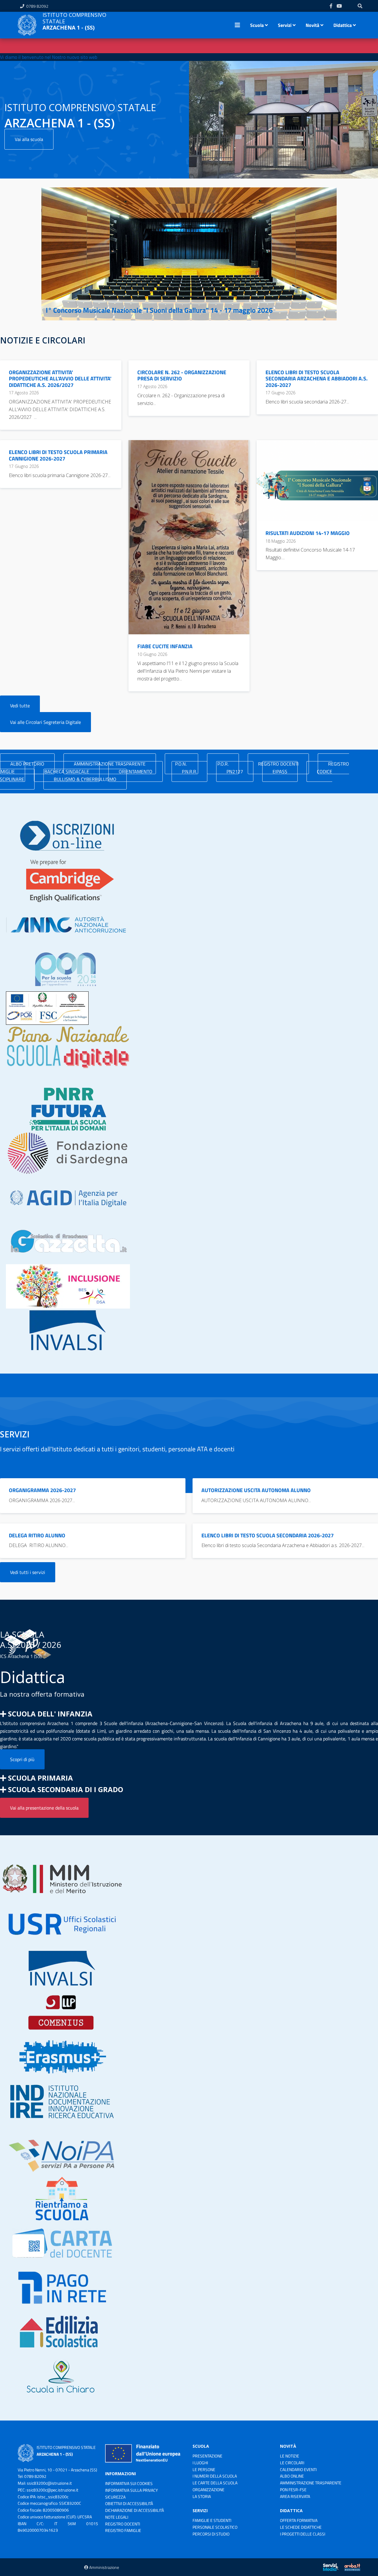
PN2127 (235, 771)
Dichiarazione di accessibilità (135, 2510)
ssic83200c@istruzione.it (49, 2483)
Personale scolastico (215, 2527)
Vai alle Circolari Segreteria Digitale (45, 722)
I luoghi (200, 2463)
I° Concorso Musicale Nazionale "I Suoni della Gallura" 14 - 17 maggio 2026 (159, 310)
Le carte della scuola (215, 2483)
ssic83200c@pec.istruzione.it (52, 2490)
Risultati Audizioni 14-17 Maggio (308, 533)
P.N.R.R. (189, 771)
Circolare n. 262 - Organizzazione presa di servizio (182, 376)
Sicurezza (115, 2497)
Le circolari (292, 2463)
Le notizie (290, 2456)
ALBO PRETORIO (27, 764)
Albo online (292, 2476)
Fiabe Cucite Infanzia (165, 646)
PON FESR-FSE (293, 2490)
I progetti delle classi (303, 2534)
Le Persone (204, 2469)
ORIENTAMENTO (136, 771)
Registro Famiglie (123, 2530)
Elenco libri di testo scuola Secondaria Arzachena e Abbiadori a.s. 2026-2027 (317, 379)
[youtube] (339, 6)
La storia (202, 2496)
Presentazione (207, 2456)
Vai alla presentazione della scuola (44, 1808)
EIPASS (280, 771)
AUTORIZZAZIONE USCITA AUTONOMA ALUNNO (256, 1490)
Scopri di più (22, 1759)
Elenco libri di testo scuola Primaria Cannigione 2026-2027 (58, 455)
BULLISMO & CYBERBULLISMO (85, 779)
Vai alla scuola (29, 139)
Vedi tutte (20, 706)
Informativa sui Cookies (129, 2483)
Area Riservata (295, 2496)
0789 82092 (37, 6)
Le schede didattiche (301, 2527)
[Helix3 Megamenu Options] (237, 25)
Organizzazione (208, 2490)
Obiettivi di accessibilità (129, 2503)
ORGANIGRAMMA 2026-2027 (42, 1490)
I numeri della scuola (215, 2476)
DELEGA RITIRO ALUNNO (37, 1535)
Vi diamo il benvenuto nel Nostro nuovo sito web (49, 57)
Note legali (117, 2517)
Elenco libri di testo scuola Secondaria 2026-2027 (268, 1535)
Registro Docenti (123, 2524)
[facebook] (331, 6)
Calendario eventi (298, 2469)
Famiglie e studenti (212, 2520)
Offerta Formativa (299, 2520)
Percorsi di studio (211, 2534)
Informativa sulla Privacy (132, 2490)
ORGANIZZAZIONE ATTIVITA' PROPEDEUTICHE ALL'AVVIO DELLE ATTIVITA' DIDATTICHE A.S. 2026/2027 (60, 379)
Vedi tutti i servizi (28, 1572)
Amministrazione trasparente (311, 2483)
